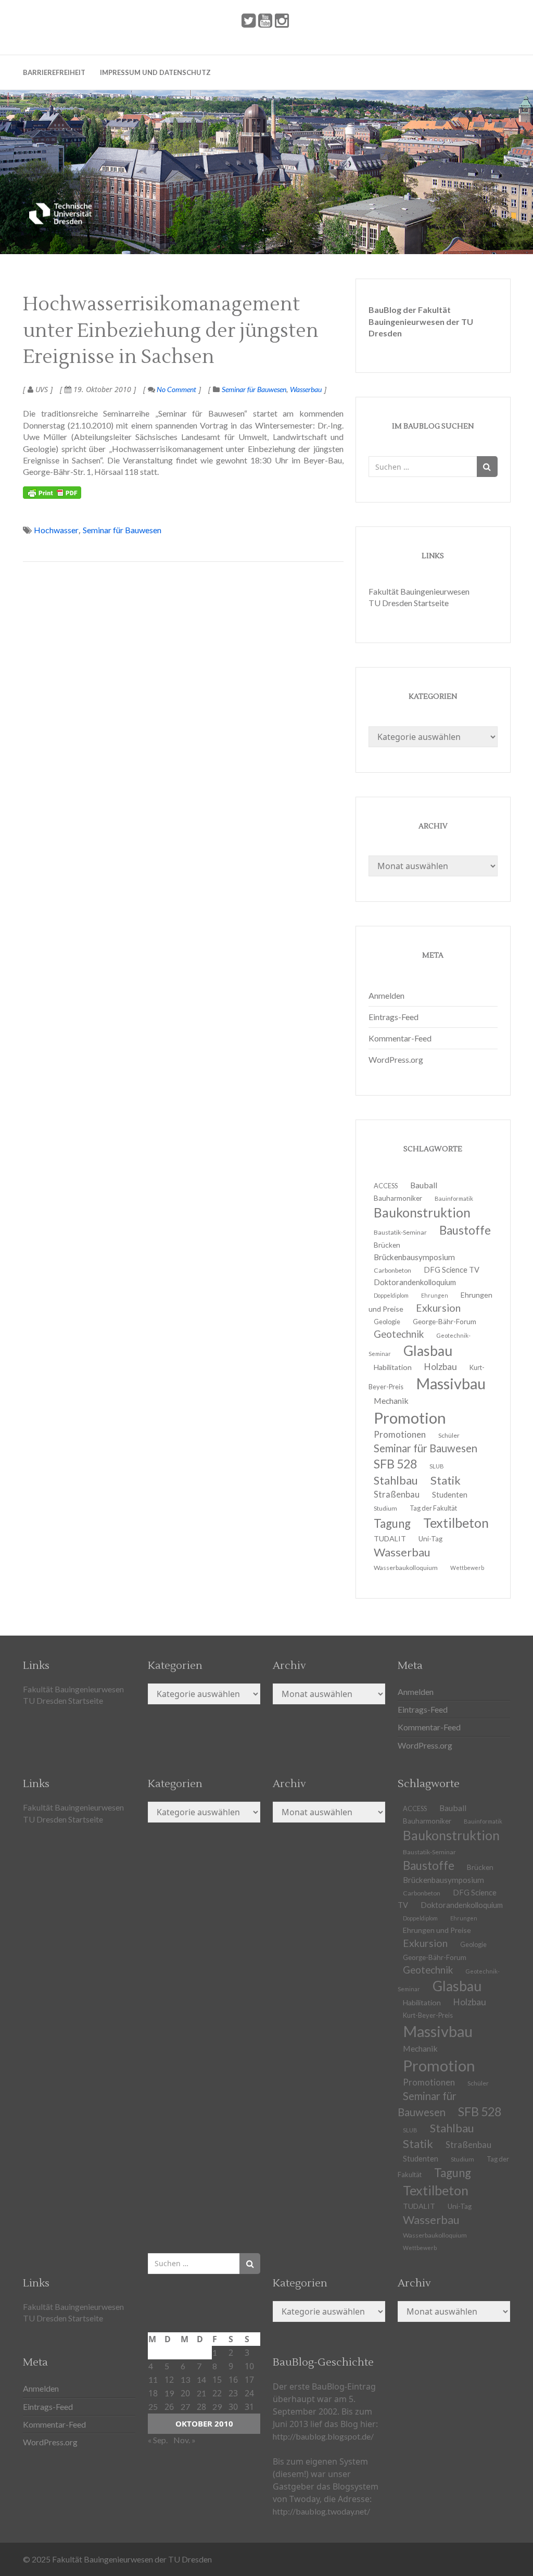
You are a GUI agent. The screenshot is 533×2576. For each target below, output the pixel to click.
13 (185, 2379)
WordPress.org (396, 1059)
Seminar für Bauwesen (254, 389)
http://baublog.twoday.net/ (321, 2511)
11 (153, 2379)
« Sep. (158, 2440)
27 (185, 2407)
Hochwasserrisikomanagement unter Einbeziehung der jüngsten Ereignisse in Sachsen (171, 331)
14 (201, 2379)
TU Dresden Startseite (409, 603)
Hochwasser (56, 530)
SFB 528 (480, 2112)
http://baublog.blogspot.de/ (323, 2436)
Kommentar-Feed (400, 1038)
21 (201, 2393)
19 (169, 2393)
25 (153, 2407)
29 (217, 2407)
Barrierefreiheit (54, 72)
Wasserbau (306, 389)
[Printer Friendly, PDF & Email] (52, 493)
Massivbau (451, 1383)
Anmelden (386, 995)
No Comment (176, 389)
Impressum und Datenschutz (155, 72)
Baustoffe (465, 1230)
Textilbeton (456, 1523)
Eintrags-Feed (394, 1017)
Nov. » (185, 2440)
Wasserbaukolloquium (406, 1568)
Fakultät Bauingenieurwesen (419, 591)
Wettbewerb (467, 1568)
